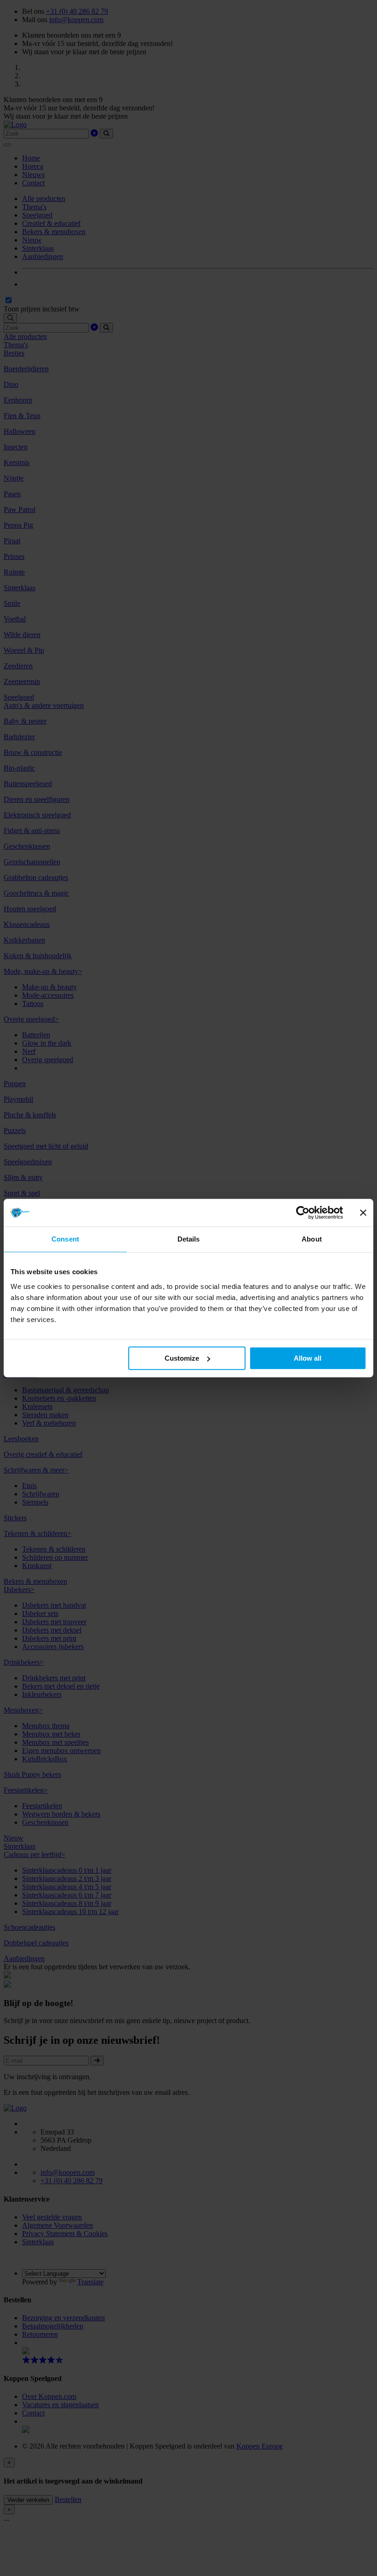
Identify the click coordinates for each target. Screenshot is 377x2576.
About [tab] (312, 1239)
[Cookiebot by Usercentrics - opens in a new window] (303, 1213)
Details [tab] (189, 1239)
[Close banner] (363, 1213)
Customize (182, 1358)
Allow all (308, 1358)
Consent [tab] (65, 1239)
